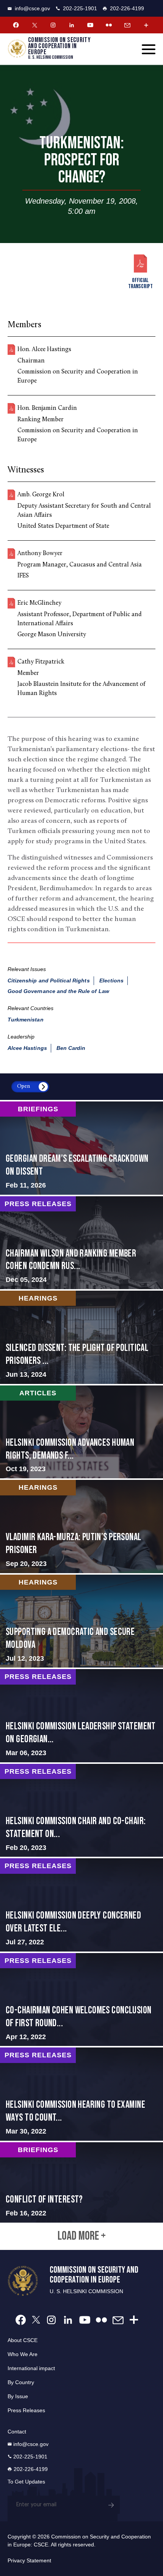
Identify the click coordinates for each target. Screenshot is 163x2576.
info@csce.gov (32, 8)
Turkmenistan (26, 1020)
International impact (31, 2368)
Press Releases (26, 2410)
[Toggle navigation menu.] (149, 49)
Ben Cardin (71, 1048)
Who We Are (23, 2354)
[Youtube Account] (90, 25)
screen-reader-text (81, 1148)
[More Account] (146, 25)
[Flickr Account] (109, 25)
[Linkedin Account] (72, 25)
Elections (111, 981)
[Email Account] (127, 25)
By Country (21, 2382)
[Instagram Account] (53, 25)
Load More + (82, 2236)
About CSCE (23, 2340)
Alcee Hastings (27, 1048)
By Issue (18, 2396)
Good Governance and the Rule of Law (58, 991)
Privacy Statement (29, 2560)
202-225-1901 (80, 8)
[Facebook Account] (16, 25)
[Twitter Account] (34, 25)
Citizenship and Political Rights (49, 981)
